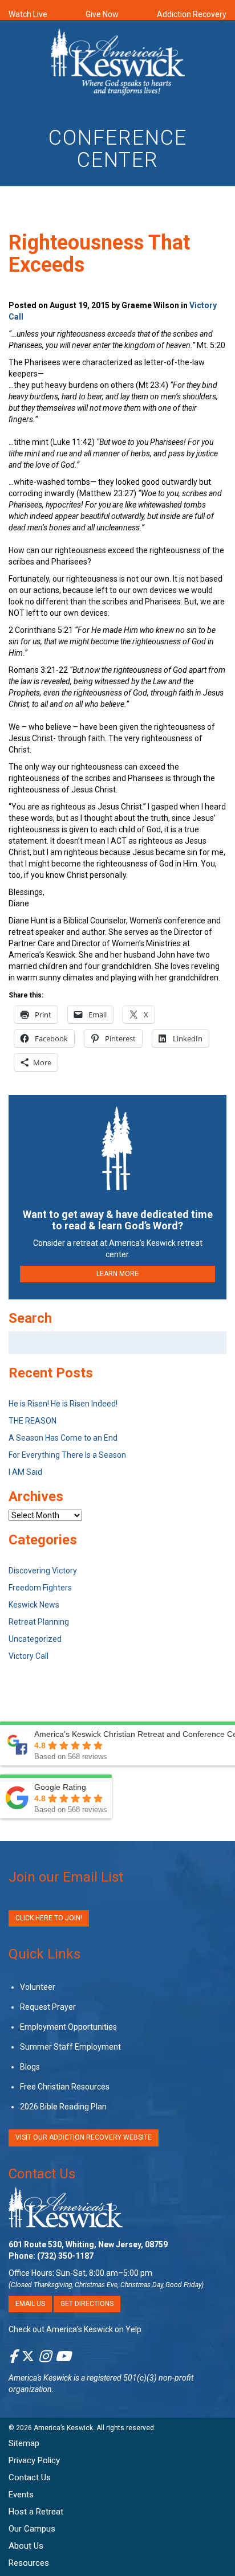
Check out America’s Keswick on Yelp (75, 2329)
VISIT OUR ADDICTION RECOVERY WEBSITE (84, 2137)
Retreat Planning (39, 1622)
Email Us (30, 2304)
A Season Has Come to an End (63, 1438)
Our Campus (32, 2529)
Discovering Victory (43, 1571)
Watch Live (28, 14)
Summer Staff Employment (70, 2047)
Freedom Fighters (40, 1588)
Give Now (102, 14)
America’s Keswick (63, 2428)
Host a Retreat (36, 2512)
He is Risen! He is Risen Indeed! (63, 1404)
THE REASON (33, 1421)
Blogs (30, 2067)
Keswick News (34, 1605)
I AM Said (25, 1472)
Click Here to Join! (49, 1918)
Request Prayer (48, 2007)
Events (21, 2495)
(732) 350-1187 (65, 2256)
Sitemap (24, 2443)
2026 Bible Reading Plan (63, 2107)
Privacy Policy (34, 2460)
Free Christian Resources (65, 2087)
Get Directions (87, 2304)
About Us (26, 2546)
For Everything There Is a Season (67, 1455)
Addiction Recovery (192, 14)
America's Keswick (40, 2378)
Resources (29, 2563)
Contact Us (42, 2174)
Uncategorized (35, 1639)
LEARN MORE (117, 1274)
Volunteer (38, 1987)
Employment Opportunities (68, 2027)
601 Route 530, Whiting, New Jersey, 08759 (88, 2244)
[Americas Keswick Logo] (118, 64)
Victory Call (29, 1656)
